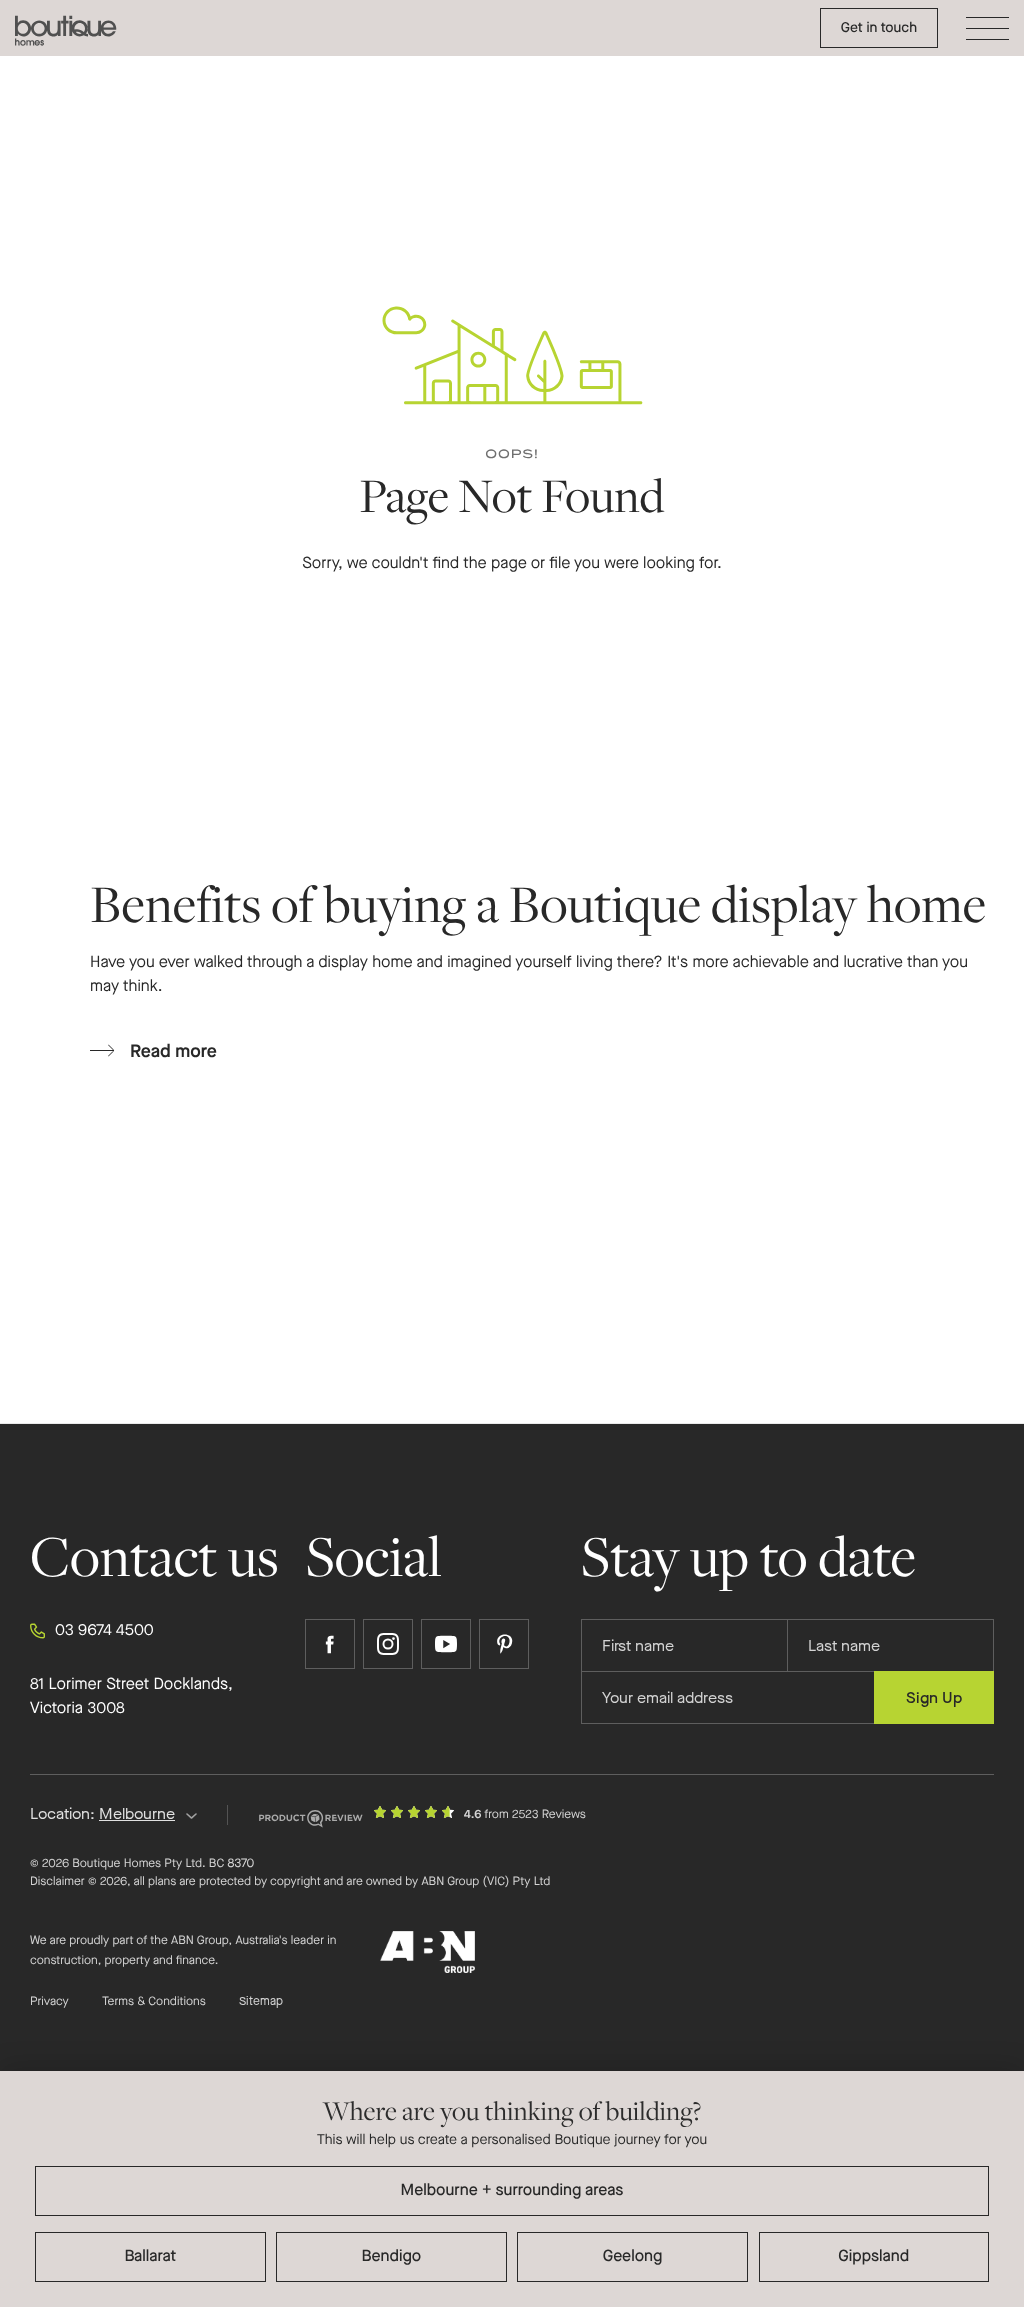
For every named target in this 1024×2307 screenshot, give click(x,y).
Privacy (49, 2002)
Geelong (633, 2256)
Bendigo (392, 2256)
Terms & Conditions (154, 2002)
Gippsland (873, 2256)
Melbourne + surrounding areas (512, 2190)
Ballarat (150, 2256)
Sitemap (261, 2002)
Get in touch (879, 27)
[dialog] (512, 2189)
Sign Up (934, 1697)
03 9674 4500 (104, 1630)
